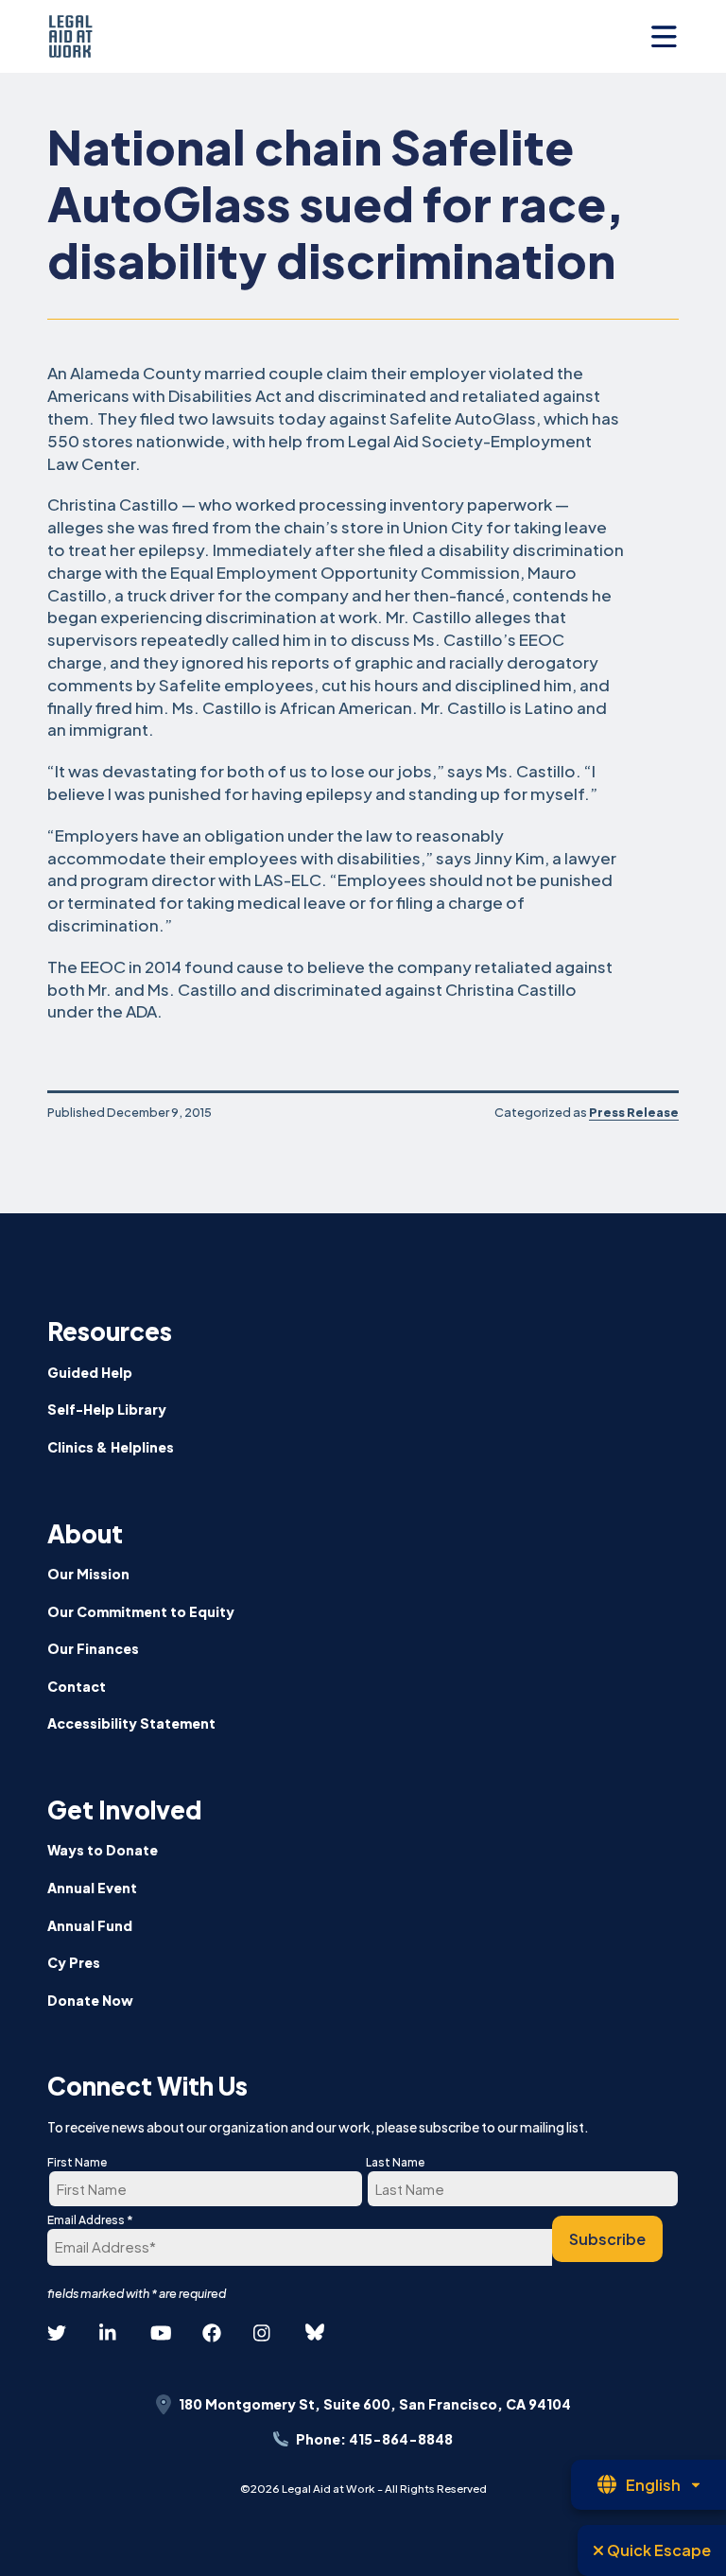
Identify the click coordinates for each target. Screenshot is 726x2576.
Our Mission (88, 1574)
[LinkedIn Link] (109, 2333)
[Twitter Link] (57, 2333)
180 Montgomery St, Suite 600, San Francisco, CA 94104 (375, 2404)
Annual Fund (90, 1925)
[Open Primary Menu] (664, 37)
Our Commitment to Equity (141, 1611)
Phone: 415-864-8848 (374, 2439)
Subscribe (607, 2239)
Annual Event (92, 1888)
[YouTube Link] (160, 2333)
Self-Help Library (107, 1409)
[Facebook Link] (212, 2333)
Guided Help (90, 1372)
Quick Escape (657, 2550)
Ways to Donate (103, 1850)
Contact (77, 1686)
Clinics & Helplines (111, 1447)
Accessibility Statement (131, 1723)
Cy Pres (74, 1962)
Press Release (634, 1112)
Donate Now (90, 2000)
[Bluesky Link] (315, 2333)
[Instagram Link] (263, 2333)
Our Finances (93, 1648)
